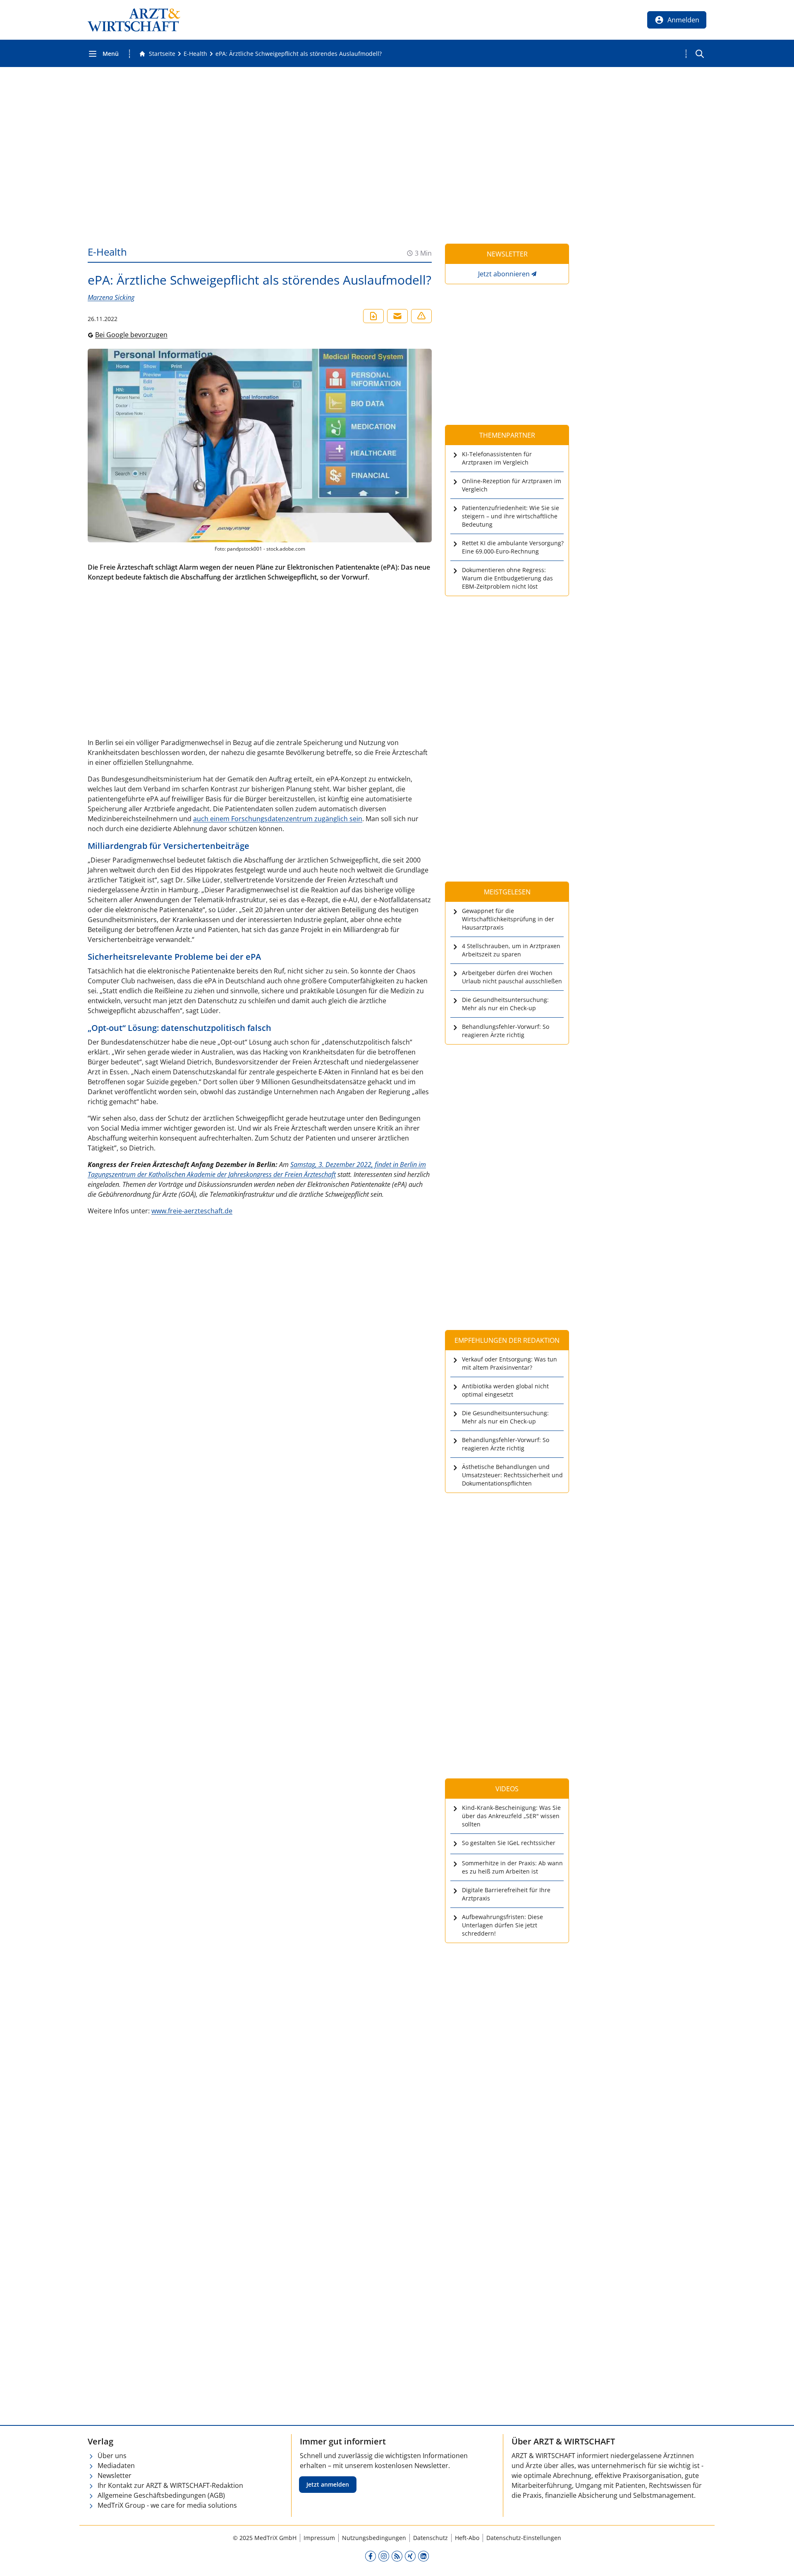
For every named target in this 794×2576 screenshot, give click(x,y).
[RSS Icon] (397, 2556)
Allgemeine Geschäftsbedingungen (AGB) (161, 2495)
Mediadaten (116, 2466)
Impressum (319, 2538)
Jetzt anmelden (328, 2484)
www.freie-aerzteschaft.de (192, 1211)
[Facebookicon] (371, 2556)
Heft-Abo (467, 2538)
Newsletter (115, 2475)
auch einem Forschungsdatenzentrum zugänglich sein (278, 819)
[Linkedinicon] (423, 2556)
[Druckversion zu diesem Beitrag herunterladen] (373, 316)
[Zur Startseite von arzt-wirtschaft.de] (134, 20)
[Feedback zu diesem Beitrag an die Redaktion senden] (421, 316)
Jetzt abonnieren (504, 274)
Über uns (112, 2456)
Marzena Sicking (111, 297)
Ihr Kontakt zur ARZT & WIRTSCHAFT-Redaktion (170, 2485)
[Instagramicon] (384, 2556)
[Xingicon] (410, 2556)
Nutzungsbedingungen (374, 2538)
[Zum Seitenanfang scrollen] (779, 2561)
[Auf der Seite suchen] (700, 54)
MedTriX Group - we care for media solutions (167, 2505)
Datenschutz (430, 2538)
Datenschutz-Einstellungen (524, 2538)
